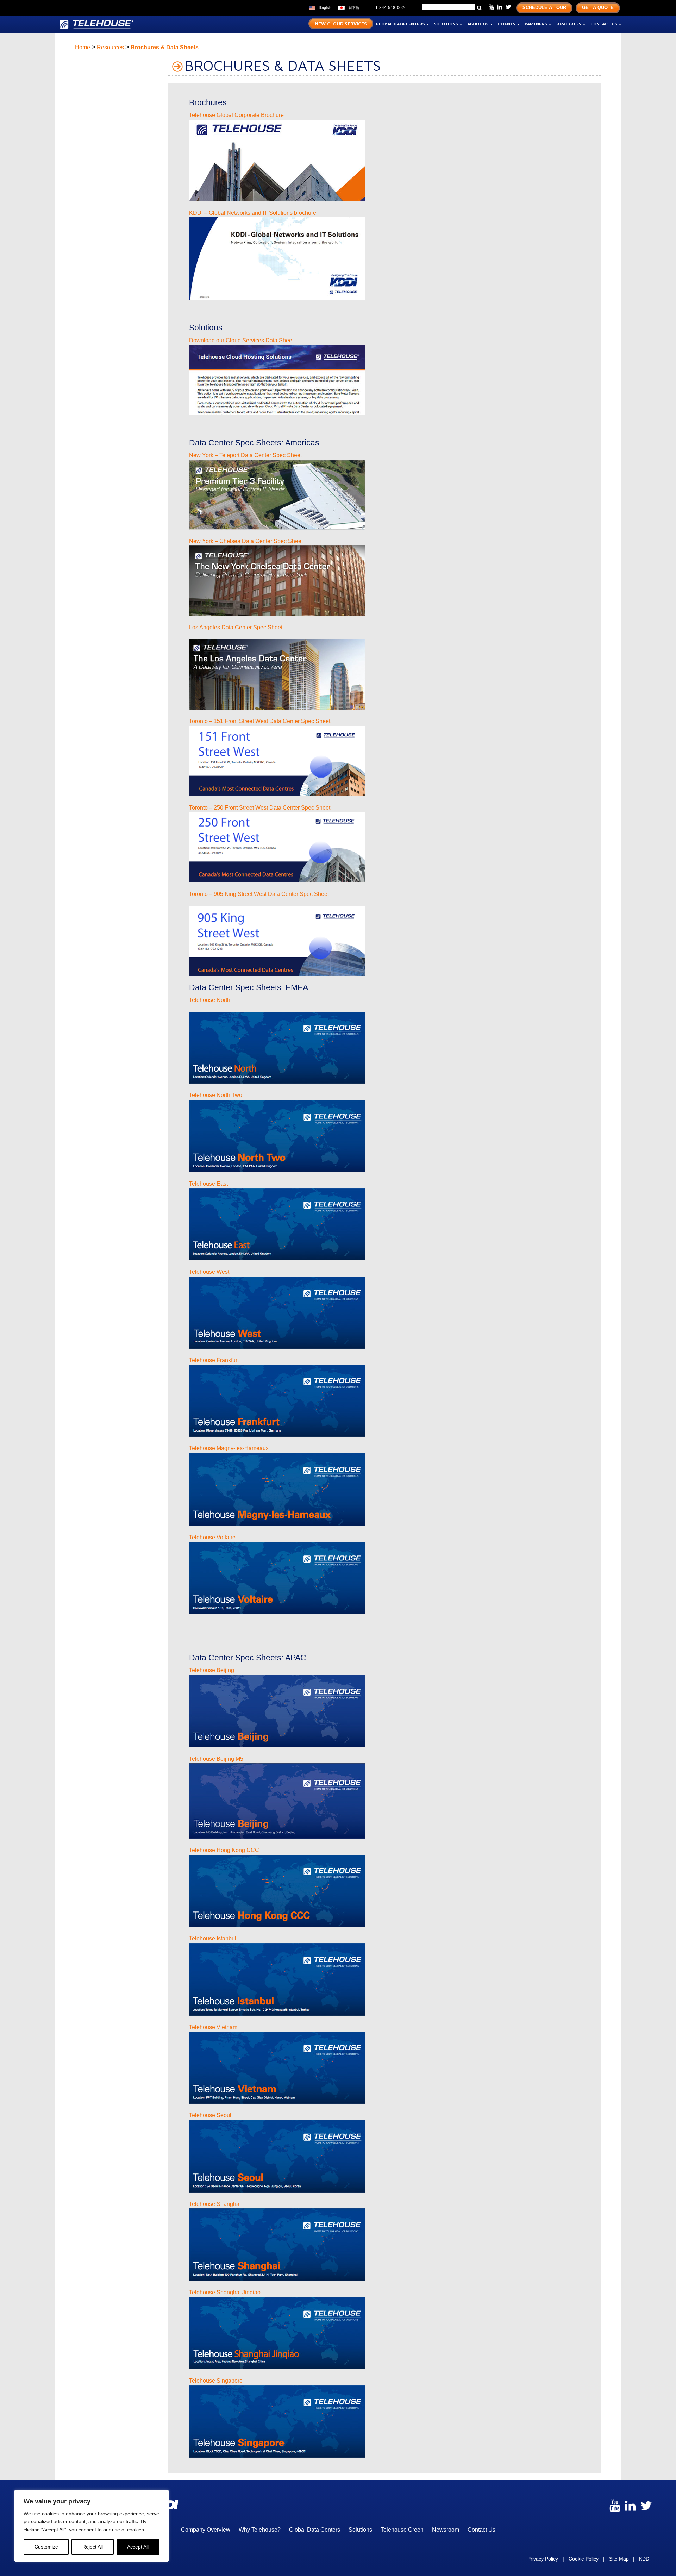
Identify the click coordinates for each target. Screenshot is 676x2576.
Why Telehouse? (260, 2530)
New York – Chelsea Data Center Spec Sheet (246, 541)
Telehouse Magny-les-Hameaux (229, 1448)
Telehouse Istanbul (213, 1938)
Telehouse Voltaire (212, 1537)
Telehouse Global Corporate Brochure (236, 115)
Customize (46, 2547)
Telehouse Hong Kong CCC (224, 1850)
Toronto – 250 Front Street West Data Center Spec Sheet (260, 808)
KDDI (645, 2559)
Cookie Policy (584, 2559)
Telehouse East (208, 1184)
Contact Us (604, 24)
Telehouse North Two (216, 1095)
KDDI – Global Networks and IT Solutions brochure (253, 213)
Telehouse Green (402, 2530)
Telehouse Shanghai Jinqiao (225, 2292)
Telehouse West (209, 1272)
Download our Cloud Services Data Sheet (241, 340)
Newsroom (446, 2530)
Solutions (446, 24)
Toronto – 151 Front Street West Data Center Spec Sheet (260, 721)
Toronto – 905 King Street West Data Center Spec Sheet (259, 894)
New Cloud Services (341, 24)
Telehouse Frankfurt (214, 1360)
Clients (507, 24)
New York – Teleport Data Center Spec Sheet (245, 455)
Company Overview (206, 2530)
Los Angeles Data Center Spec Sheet (236, 627)
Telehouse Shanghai (215, 2204)
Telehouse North (210, 1000)
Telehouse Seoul (210, 2115)
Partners (536, 24)
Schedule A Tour (544, 8)
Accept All (138, 2547)
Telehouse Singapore (216, 2381)
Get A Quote (598, 8)
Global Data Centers (401, 24)
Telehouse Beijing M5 (216, 1759)
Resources (569, 24)
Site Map (619, 2559)
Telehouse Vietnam (213, 2027)
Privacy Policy (543, 2559)
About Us (478, 24)
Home (83, 47)
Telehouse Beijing (212, 1670)
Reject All (93, 2547)
